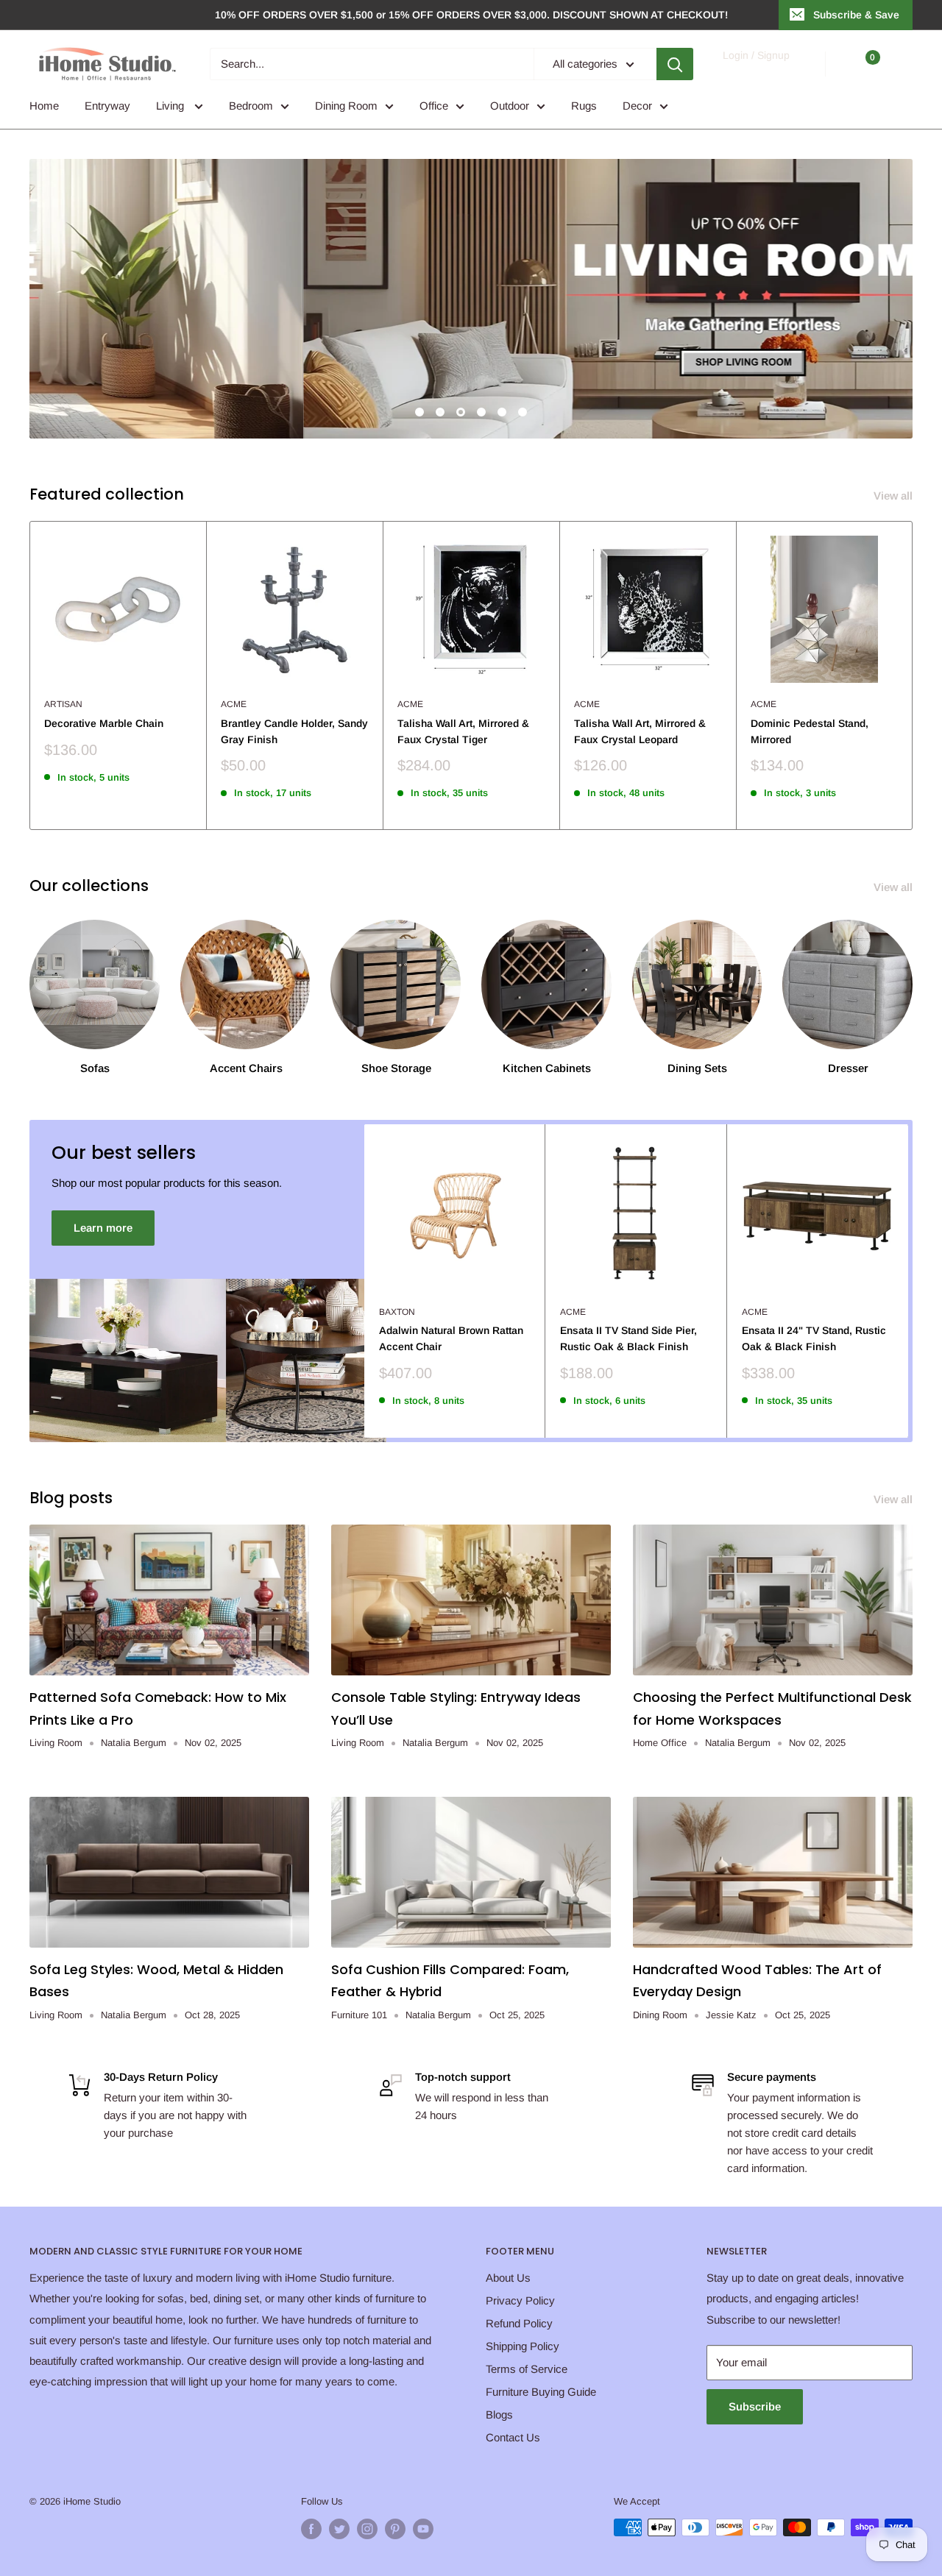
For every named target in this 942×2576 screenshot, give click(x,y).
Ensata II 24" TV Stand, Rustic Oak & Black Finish (814, 1338)
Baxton (397, 1312)
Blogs (499, 2414)
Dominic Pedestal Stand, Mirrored (810, 731)
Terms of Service (527, 2369)
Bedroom (251, 106)
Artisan (63, 704)
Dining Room (346, 106)
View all (895, 496)
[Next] (913, 675)
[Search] (675, 64)
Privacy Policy (520, 2300)
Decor (637, 106)
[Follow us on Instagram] (367, 2529)
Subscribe (755, 2406)
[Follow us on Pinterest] (395, 2529)
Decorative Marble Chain (104, 723)
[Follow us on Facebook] (311, 2529)
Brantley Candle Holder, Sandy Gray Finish (294, 731)
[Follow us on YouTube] (423, 2529)
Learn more (103, 1228)
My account (755, 71)
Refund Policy (519, 2323)
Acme (234, 704)
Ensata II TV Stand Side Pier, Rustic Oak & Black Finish (628, 1338)
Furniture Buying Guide (541, 2392)
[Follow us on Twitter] (339, 2529)
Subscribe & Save (856, 15)
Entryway (107, 106)
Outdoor (510, 106)
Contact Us (513, 2437)
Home (44, 106)
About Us (508, 2278)
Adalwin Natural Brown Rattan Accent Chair (451, 1338)
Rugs (584, 106)
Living (171, 106)
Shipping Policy (523, 2346)
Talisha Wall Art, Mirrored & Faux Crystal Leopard (640, 731)
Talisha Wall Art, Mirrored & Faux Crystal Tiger (463, 731)
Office (434, 106)
